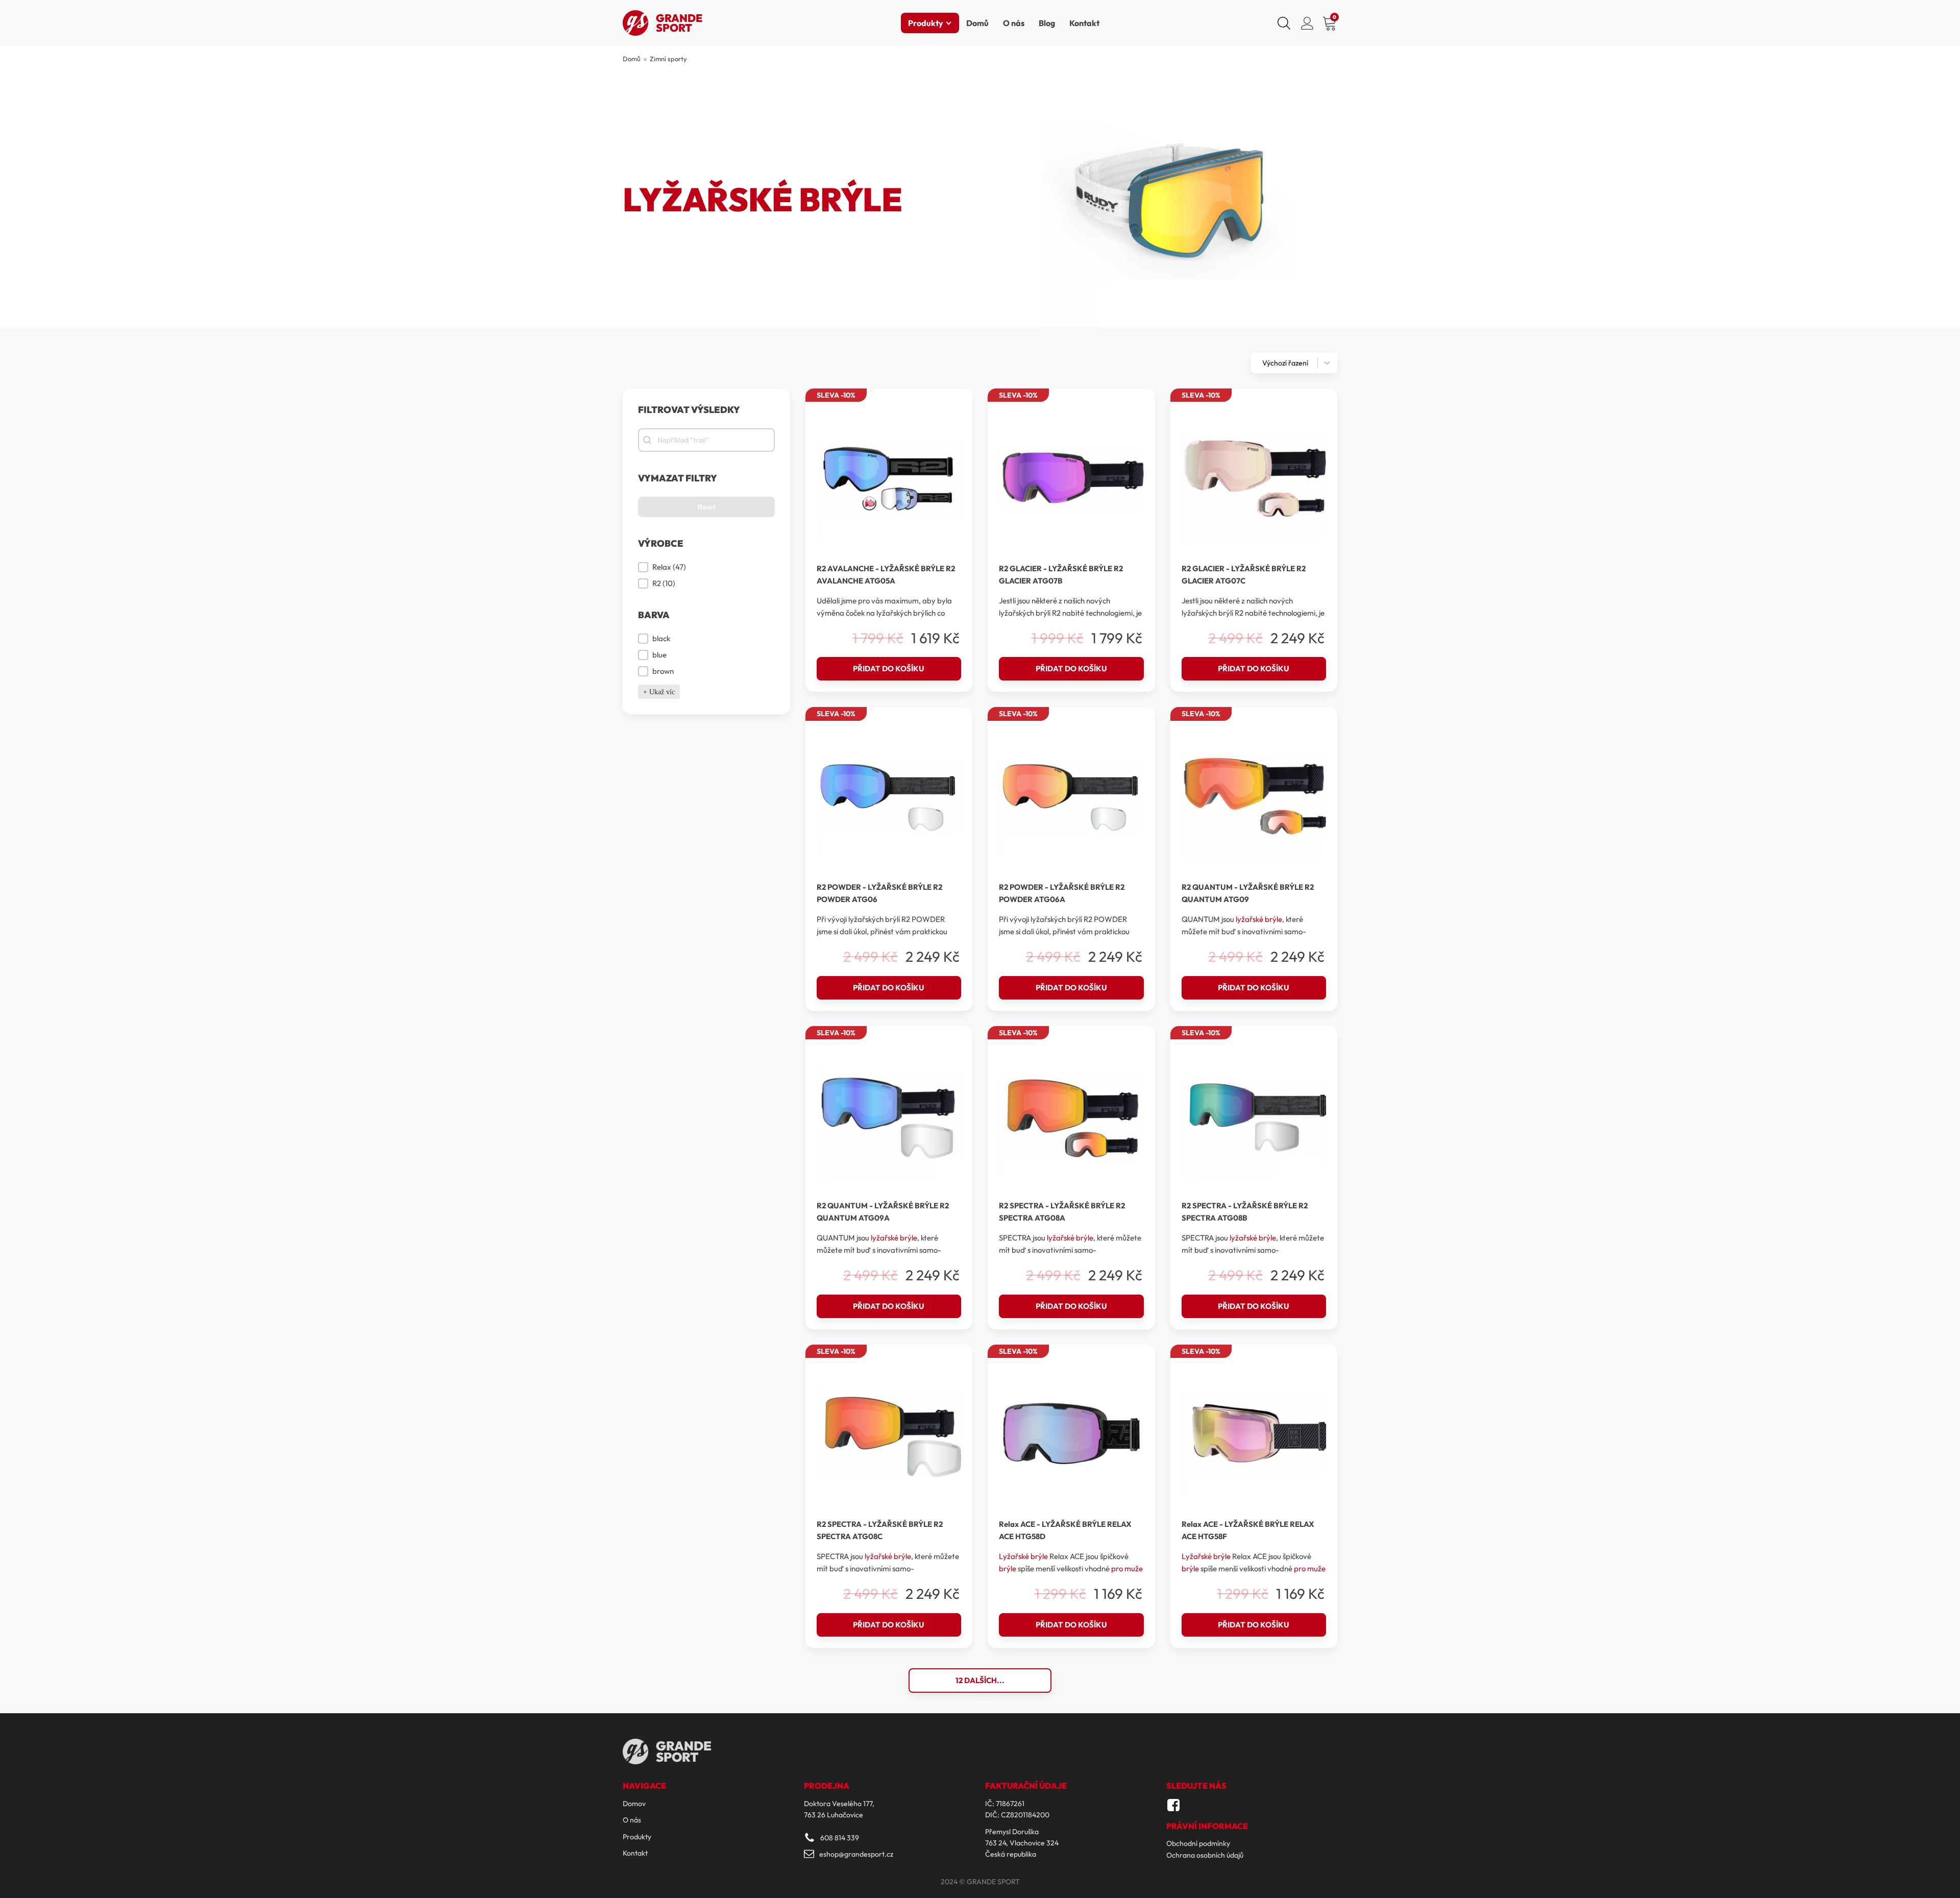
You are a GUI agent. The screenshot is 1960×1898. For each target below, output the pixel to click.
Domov (634, 1804)
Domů (977, 23)
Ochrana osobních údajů (1205, 1855)
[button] (706, 567)
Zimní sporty (668, 59)
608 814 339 (840, 1838)
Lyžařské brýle (1023, 1556)
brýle (1008, 1568)
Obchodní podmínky (1198, 1843)
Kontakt (1084, 23)
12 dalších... (980, 1680)
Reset (706, 507)
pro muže (1127, 1568)
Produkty (926, 23)
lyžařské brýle (1259, 919)
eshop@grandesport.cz (856, 1854)
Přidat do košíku (889, 668)
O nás (1014, 23)
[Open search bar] (1284, 23)
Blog (1047, 23)
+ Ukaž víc (659, 692)
